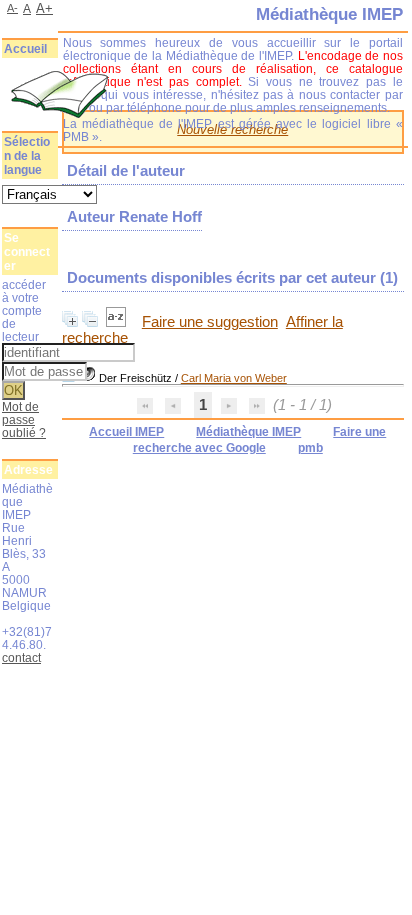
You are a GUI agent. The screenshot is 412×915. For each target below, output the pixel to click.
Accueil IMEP (126, 432)
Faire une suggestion (210, 322)
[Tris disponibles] (118, 322)
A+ (44, 8)
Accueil (25, 49)
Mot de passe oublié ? (24, 419)
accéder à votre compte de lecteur (24, 310)
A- (12, 8)
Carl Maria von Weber (234, 378)
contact (21, 657)
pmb (310, 448)
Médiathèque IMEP (248, 432)
